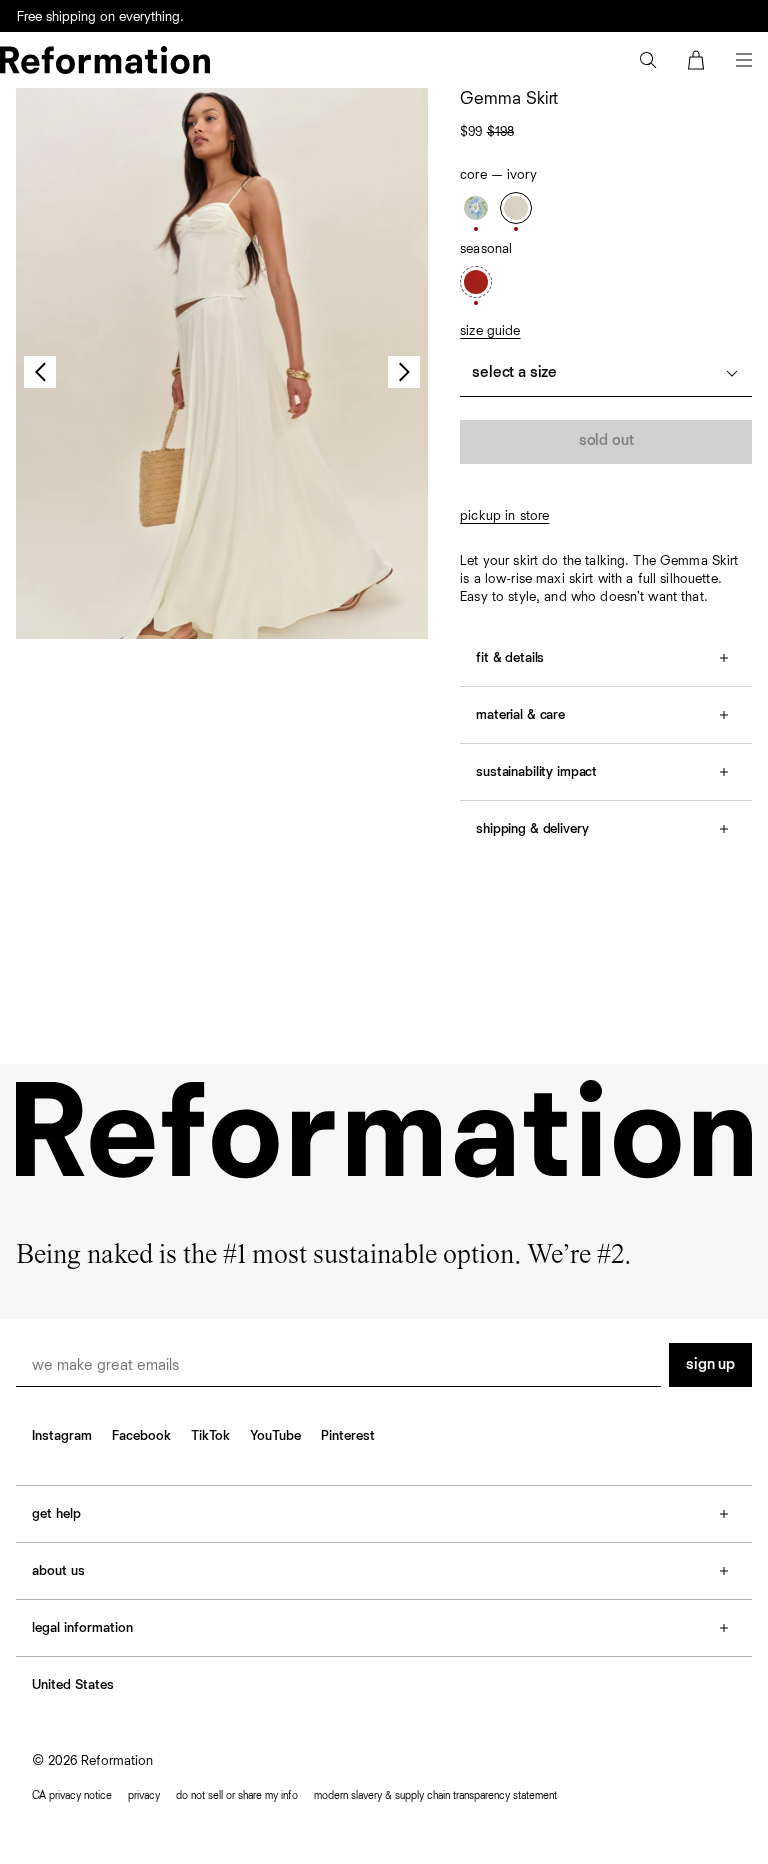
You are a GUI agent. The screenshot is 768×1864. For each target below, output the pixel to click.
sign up (710, 1365)
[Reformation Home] (105, 60)
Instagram (62, 1436)
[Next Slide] (404, 372)
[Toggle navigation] (744, 60)
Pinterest (348, 1436)
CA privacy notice (72, 1795)
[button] (648, 60)
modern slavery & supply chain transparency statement (435, 1795)
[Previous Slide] (40, 372)
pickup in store (504, 516)
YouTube (275, 1436)
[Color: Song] (476, 208)
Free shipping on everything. (100, 17)
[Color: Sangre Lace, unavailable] (476, 282)
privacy (144, 1795)
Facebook (141, 1436)
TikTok (210, 1436)
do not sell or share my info (237, 1795)
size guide (490, 331)
